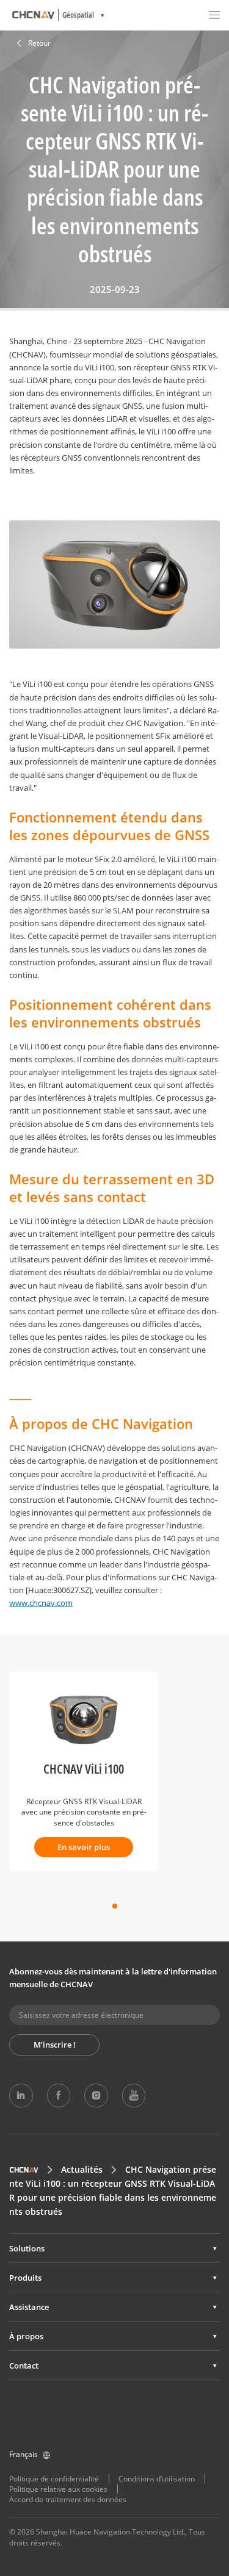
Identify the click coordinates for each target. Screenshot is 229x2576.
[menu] (214, 15)
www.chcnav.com (41, 1603)
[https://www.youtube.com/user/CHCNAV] (134, 2095)
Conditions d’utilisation (157, 2479)
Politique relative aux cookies (58, 2489)
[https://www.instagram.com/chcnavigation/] (96, 2095)
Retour (39, 43)
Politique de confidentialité (54, 2479)
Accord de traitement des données (68, 2499)
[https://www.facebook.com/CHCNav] (59, 2095)
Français (24, 2454)
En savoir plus (84, 1847)
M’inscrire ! (55, 2045)
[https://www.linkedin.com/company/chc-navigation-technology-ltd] (21, 2095)
